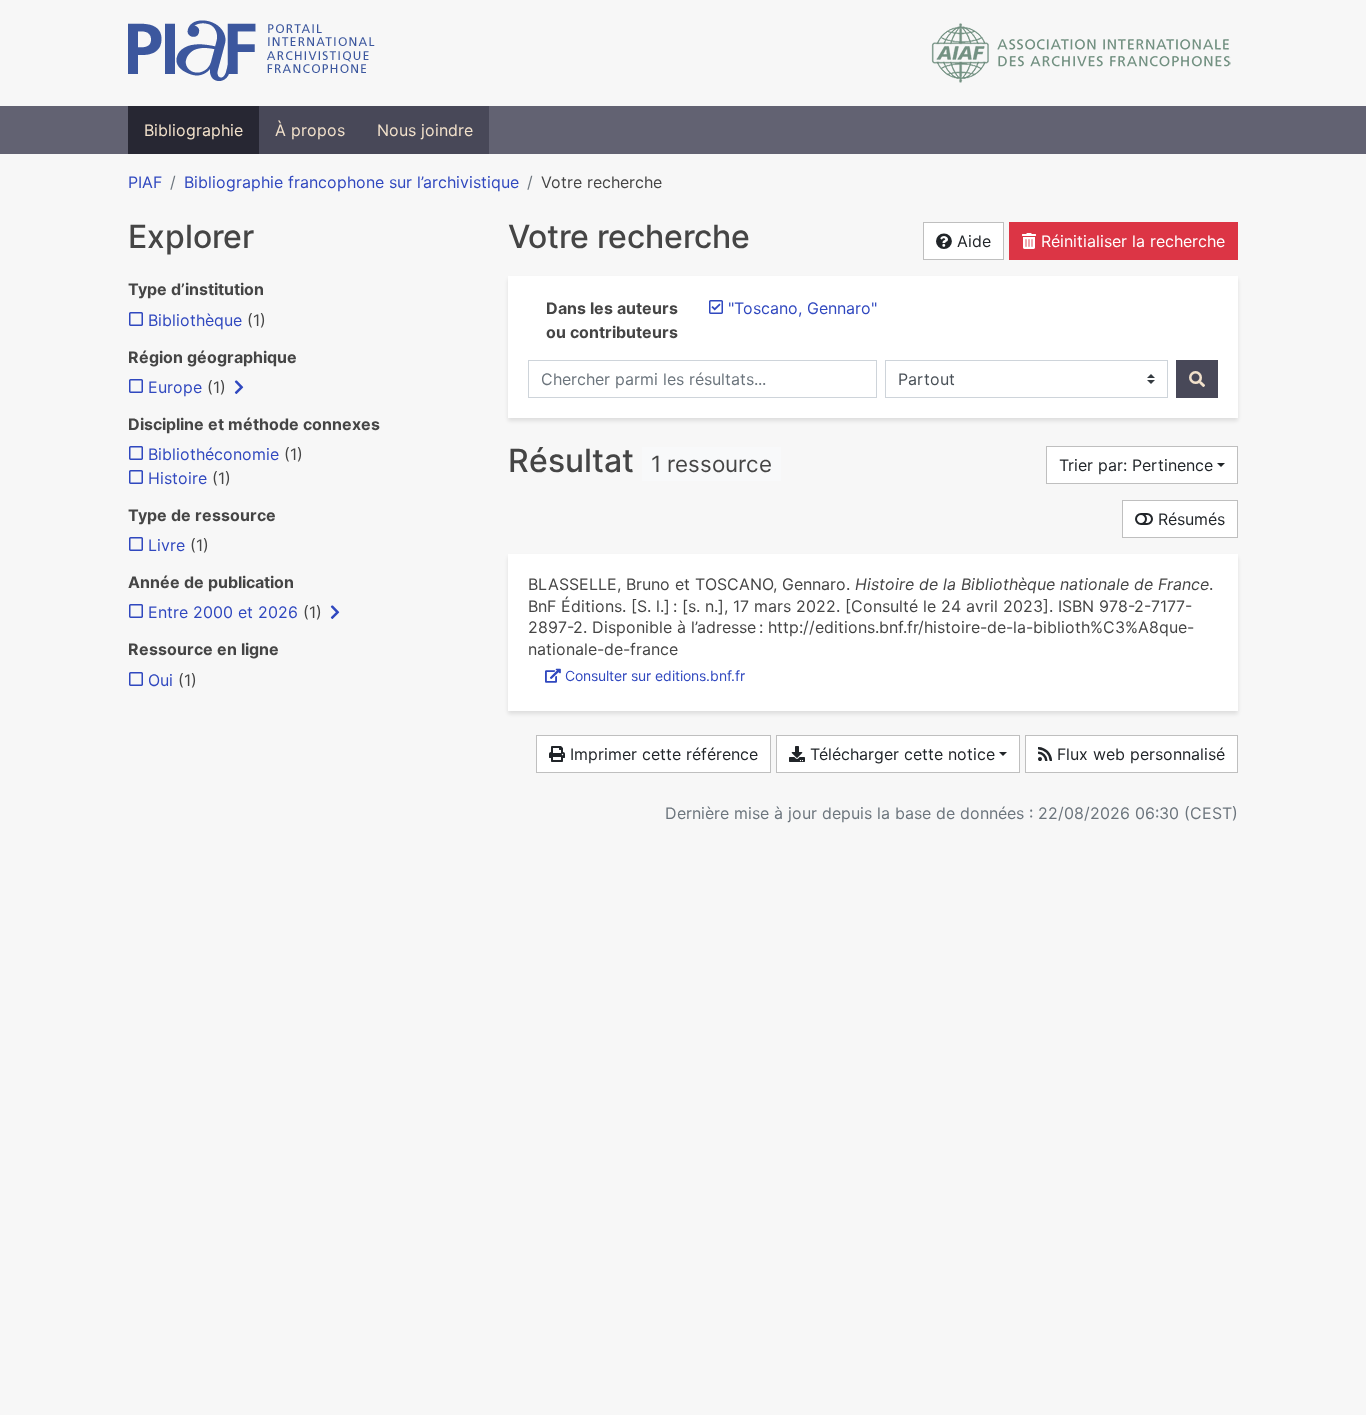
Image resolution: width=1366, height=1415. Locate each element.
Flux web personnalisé (1138, 754)
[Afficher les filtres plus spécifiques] (239, 387)
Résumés (1189, 519)
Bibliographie (193, 130)
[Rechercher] (1197, 379)
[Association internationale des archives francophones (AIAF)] (1081, 53)
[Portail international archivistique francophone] (251, 53)
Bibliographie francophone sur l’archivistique (351, 182)
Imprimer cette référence (661, 754)
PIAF (145, 182)
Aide (971, 241)
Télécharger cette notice (900, 754)
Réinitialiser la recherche (1130, 241)
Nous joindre (425, 130)
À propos (310, 130)
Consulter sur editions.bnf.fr (655, 675)
